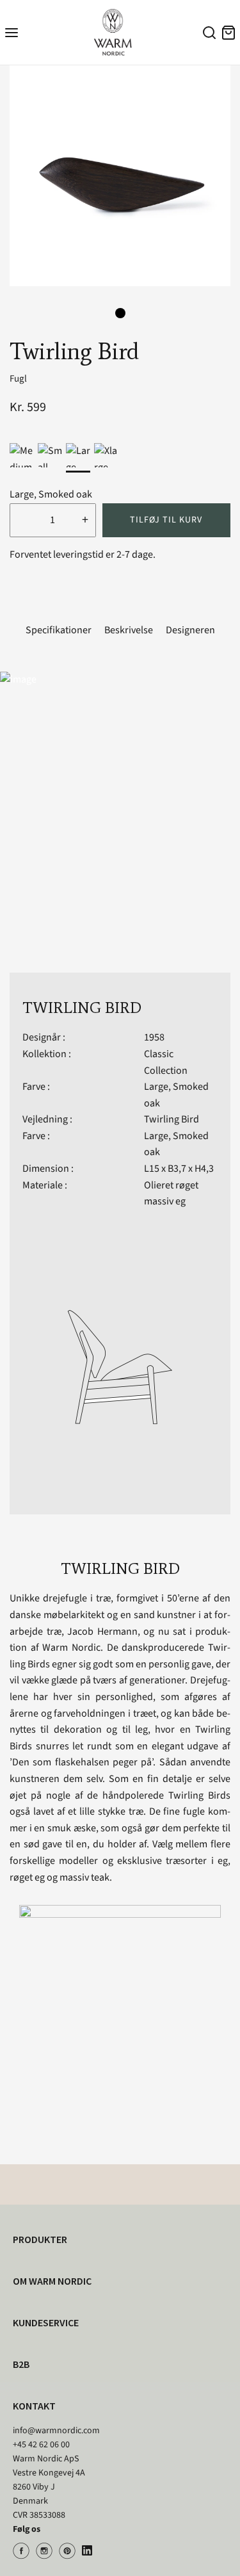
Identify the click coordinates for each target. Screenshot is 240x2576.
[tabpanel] (120, 176)
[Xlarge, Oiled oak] (106, 455)
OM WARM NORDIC (52, 2281)
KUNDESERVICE (46, 2322)
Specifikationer (59, 630)
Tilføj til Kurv (166, 520)
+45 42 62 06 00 (41, 2445)
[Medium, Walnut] (22, 455)
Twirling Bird (172, 1119)
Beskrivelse (129, 630)
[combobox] (207, 35)
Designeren (190, 630)
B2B (21, 2364)
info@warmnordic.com (56, 2431)
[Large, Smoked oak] (78, 455)
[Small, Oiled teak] (50, 455)
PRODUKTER (40, 2239)
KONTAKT (34, 2406)
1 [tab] (120, 313)
